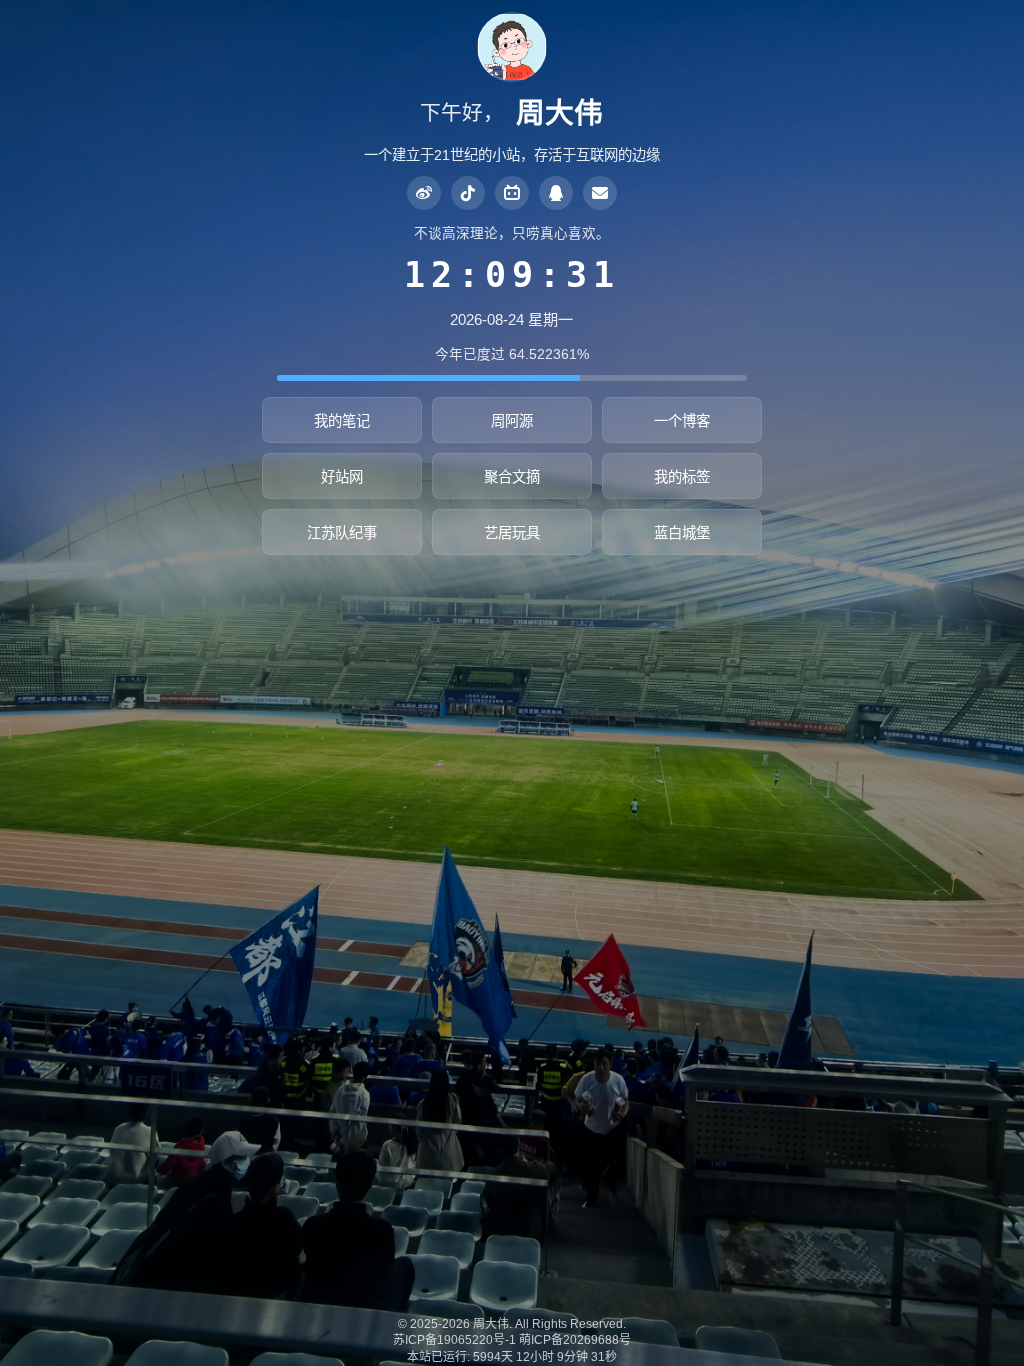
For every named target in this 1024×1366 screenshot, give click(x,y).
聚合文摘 (512, 477)
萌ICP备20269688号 (575, 1340)
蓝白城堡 (682, 533)
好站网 (342, 477)
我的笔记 (342, 421)
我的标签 (682, 477)
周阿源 (512, 421)
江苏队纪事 (342, 533)
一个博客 (682, 421)
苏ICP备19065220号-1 (454, 1340)
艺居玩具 (512, 533)
